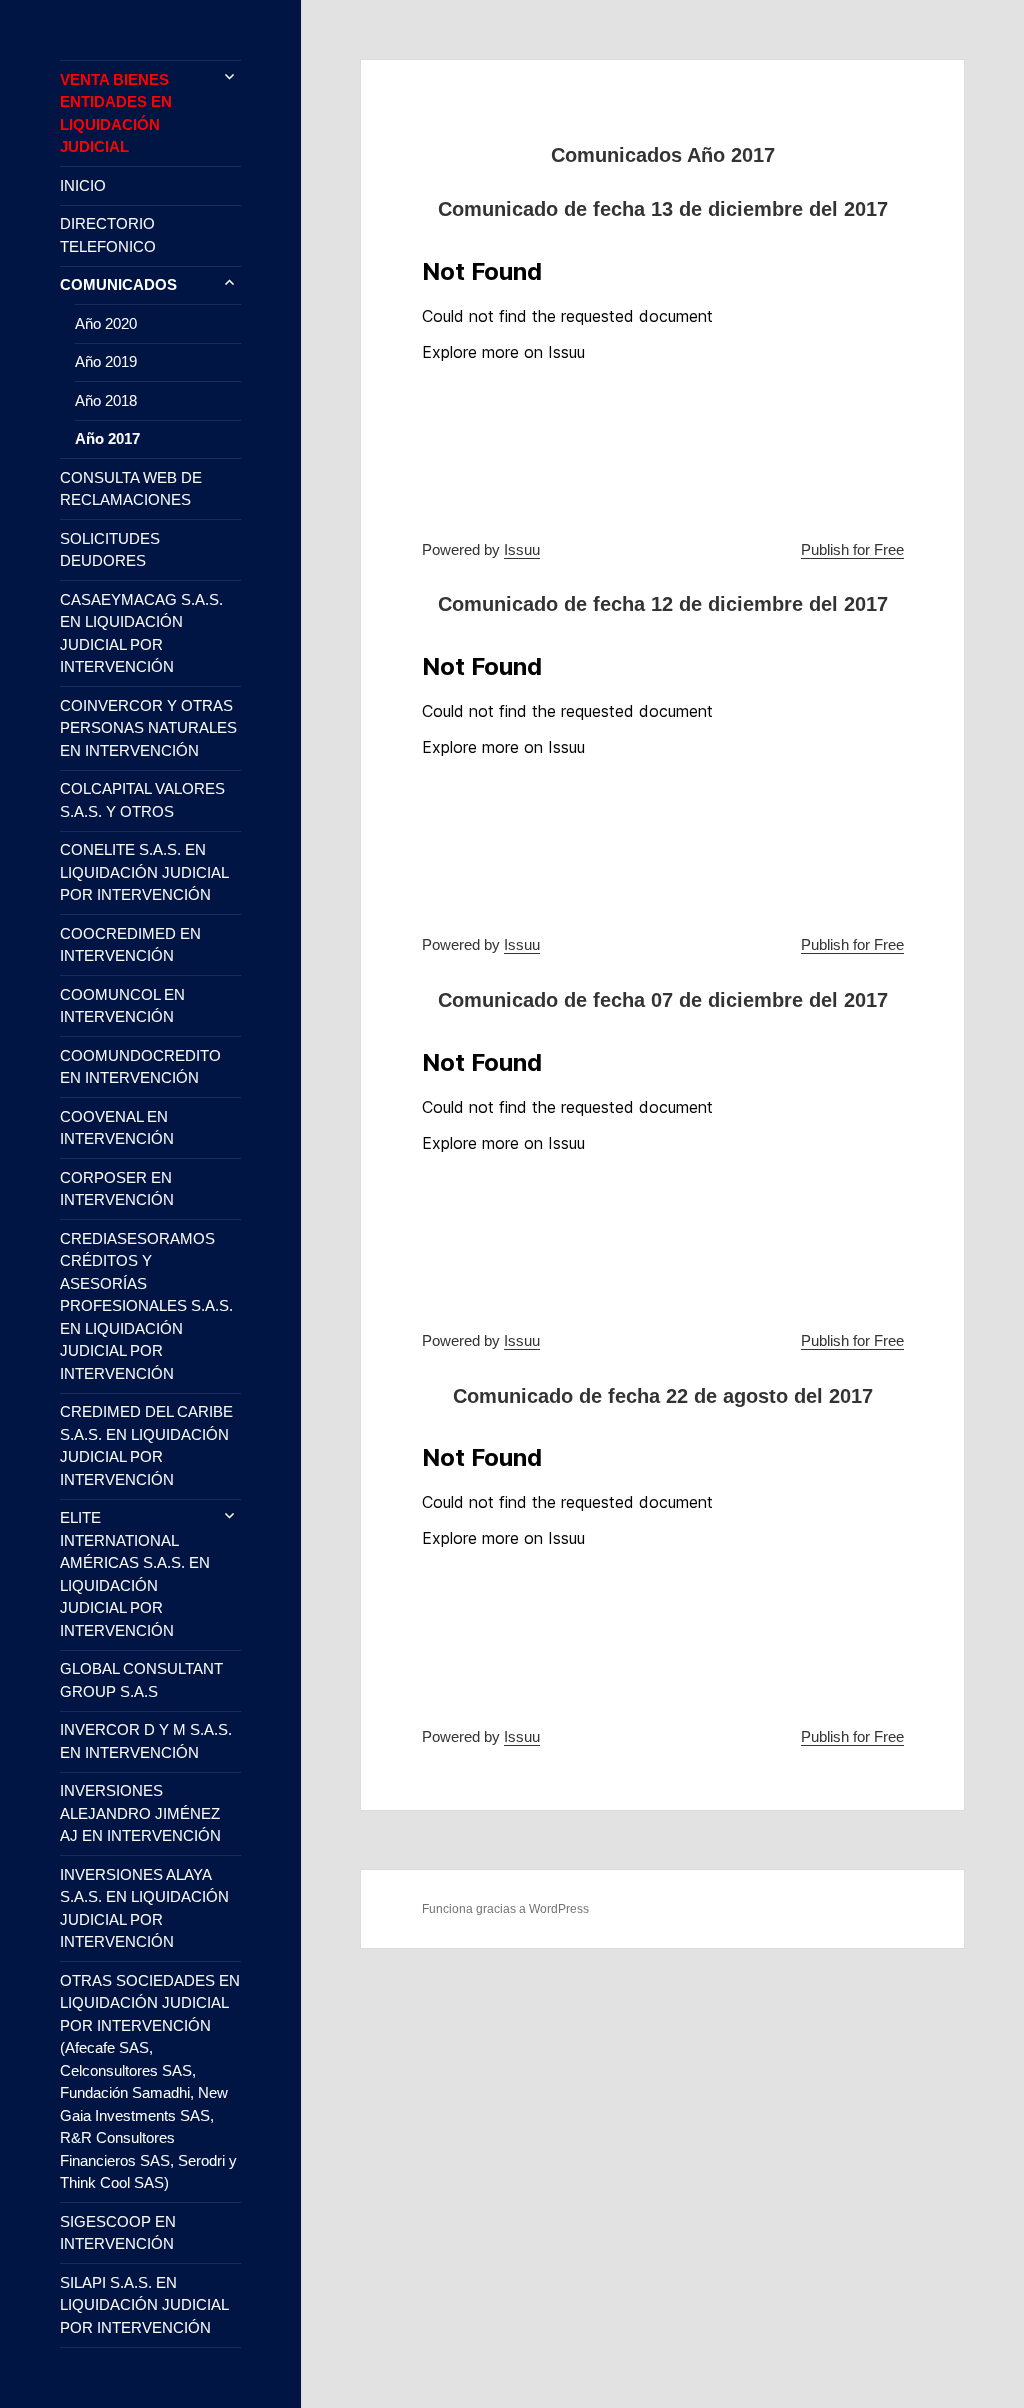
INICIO (83, 185)
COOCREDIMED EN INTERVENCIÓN (130, 945)
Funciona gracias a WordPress (505, 1909)
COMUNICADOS (118, 284)
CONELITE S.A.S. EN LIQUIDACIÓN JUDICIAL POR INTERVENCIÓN (144, 872)
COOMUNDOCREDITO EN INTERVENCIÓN (140, 1067)
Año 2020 (106, 323)
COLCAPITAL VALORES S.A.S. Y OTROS (142, 800)
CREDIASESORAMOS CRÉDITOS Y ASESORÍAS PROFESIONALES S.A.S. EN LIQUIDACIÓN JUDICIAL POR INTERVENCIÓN (146, 1306)
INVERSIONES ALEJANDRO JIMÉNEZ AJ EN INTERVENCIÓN (140, 1813)
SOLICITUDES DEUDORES (110, 550)
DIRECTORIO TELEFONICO (108, 235)
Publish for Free (852, 549)
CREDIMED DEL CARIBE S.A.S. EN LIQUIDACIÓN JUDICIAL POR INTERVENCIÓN (146, 1445)
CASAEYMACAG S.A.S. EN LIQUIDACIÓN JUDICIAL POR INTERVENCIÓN (141, 633)
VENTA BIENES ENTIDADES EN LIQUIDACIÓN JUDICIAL (116, 113)
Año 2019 (106, 361)
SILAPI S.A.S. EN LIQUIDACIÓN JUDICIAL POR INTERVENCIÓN (144, 2305)
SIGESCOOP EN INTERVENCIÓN (118, 2233)
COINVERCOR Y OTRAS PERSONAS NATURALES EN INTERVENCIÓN (148, 728)
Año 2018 (106, 400)
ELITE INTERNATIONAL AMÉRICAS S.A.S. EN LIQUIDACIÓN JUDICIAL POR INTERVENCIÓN (135, 1574)
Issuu (522, 549)
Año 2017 (107, 438)
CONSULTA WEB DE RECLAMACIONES (131, 489)
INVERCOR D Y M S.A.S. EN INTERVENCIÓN (146, 1741)
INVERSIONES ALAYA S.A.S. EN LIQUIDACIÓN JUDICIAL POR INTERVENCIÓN (144, 1908)
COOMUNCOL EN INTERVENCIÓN (122, 1006)
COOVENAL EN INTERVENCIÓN (117, 1128)
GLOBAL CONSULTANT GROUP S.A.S (141, 1680)
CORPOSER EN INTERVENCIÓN (117, 1189)
